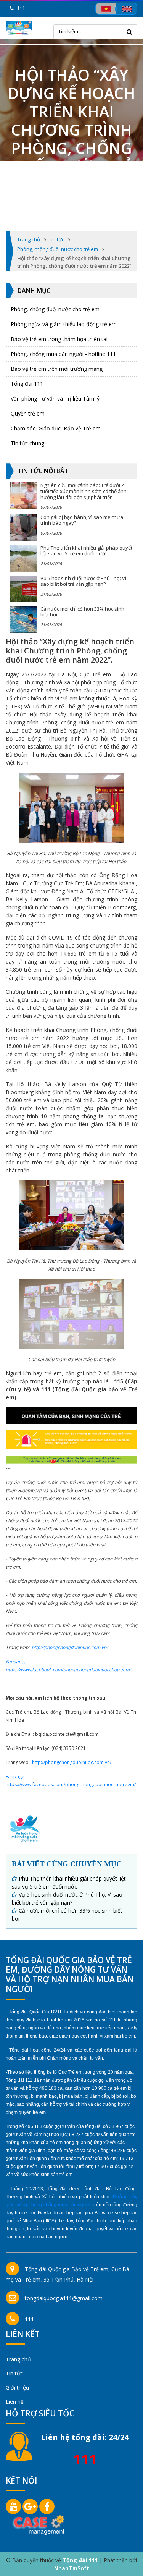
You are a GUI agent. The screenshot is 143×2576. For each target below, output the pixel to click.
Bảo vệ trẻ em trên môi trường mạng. (57, 369)
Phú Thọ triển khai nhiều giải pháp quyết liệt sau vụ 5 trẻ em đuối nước (86, 551)
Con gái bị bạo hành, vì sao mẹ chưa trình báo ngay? (82, 520)
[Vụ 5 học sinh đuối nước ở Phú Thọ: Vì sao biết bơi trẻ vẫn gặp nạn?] (23, 589)
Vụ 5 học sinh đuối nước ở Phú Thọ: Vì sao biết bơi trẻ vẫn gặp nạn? (83, 581)
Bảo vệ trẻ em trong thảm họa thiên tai (59, 339)
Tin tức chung (27, 443)
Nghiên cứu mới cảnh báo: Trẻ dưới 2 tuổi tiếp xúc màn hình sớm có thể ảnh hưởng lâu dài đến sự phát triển (84, 491)
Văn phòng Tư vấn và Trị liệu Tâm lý (55, 399)
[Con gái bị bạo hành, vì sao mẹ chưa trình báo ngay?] (23, 528)
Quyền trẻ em (28, 413)
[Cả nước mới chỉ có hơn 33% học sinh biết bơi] (23, 619)
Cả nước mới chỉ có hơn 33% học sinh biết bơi (82, 612)
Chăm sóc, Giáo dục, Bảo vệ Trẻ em (56, 428)
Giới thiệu (17, 2388)
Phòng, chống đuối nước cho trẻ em (55, 309)
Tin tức (14, 2373)
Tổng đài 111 (27, 384)
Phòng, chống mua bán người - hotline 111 (63, 354)
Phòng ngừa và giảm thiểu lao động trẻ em (64, 324)
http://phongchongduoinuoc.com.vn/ (70, 1647)
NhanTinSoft (72, 2568)
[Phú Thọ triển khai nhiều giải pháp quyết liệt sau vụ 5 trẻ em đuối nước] (23, 558)
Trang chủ (18, 2359)
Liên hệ (15, 2402)
